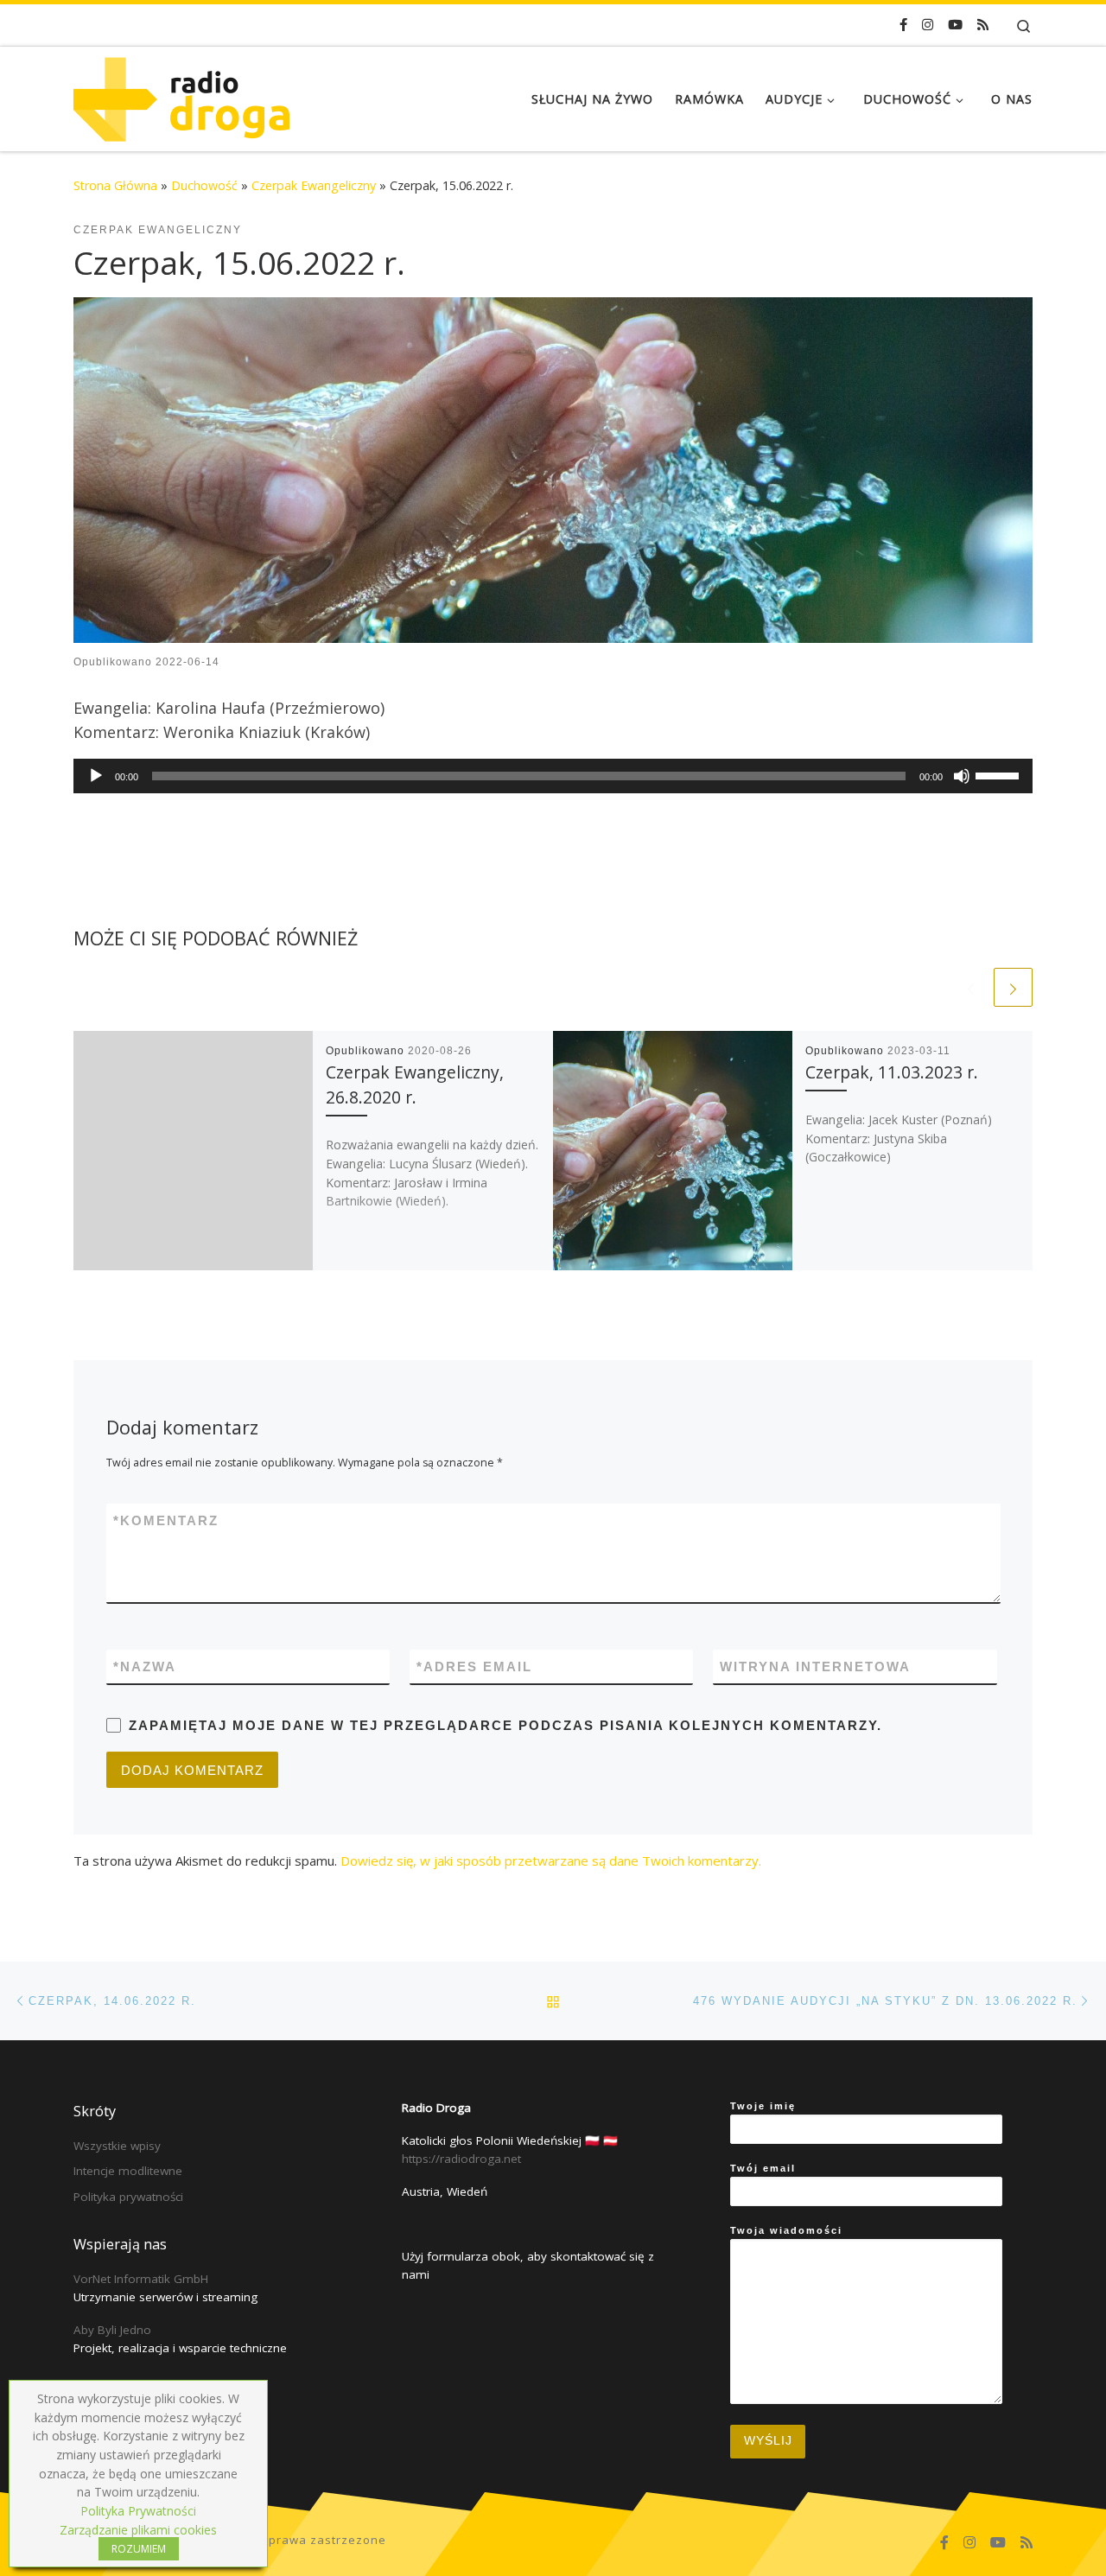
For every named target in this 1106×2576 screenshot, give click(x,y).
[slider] (1000, 774)
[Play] (96, 776)
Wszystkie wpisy (117, 2146)
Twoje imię (763, 2106)
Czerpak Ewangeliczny (314, 185)
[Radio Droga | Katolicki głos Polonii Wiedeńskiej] (181, 95)
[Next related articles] (1013, 987)
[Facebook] (903, 25)
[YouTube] (955, 25)
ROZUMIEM (139, 2549)
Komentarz (166, 1520)
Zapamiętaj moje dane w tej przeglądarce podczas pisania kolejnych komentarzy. (505, 1725)
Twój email (763, 2168)
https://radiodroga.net (461, 2159)
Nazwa (145, 1666)
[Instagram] (928, 25)
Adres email (474, 1666)
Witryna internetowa (815, 1666)
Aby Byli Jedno (112, 2330)
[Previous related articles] (971, 987)
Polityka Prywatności (138, 2511)
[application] (553, 776)
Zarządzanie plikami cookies (138, 2530)
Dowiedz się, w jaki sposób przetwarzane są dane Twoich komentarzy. (551, 1860)
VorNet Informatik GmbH (141, 2279)
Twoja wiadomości (786, 2230)
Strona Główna (115, 185)
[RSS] (983, 25)
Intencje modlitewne (128, 2171)
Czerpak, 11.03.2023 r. (892, 1072)
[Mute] (962, 776)
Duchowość (204, 185)
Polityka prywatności (128, 2197)
